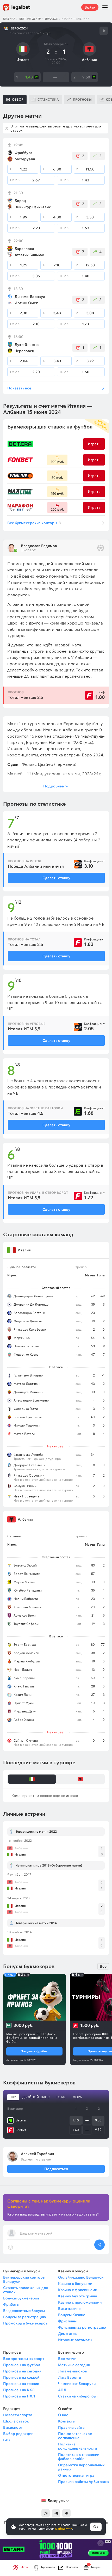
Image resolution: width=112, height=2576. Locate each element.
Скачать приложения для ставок (26, 2290)
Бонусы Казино (72, 2315)
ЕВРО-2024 (51, 19)
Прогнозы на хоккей (21, 2377)
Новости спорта (18, 2415)
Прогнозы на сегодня (22, 2371)
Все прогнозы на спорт (24, 2359)
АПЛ (62, 2390)
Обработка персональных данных (81, 2467)
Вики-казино (69, 2309)
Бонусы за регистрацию (24, 2317)
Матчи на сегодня (74, 2365)
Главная (9, 19)
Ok (96, 2527)
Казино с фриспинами (78, 2290)
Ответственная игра (76, 2475)
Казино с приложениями (80, 2302)
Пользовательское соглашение (75, 2436)
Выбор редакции (18, 2434)
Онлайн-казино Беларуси (81, 2277)
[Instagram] (46, 2513)
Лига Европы (70, 2377)
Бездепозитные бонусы (24, 2311)
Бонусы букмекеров (21, 2298)
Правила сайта (71, 2427)
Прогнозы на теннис (21, 2384)
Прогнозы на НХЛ (19, 2396)
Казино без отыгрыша (78, 2296)
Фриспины (67, 2321)
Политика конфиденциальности (77, 2446)
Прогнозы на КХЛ (19, 2390)
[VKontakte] (66, 2513)
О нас (63, 2415)
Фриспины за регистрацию (82, 2327)
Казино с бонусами (75, 2284)
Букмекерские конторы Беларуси (24, 2279)
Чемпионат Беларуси (77, 2384)
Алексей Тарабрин (37, 2154)
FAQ (7, 2440)
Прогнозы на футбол (22, 2365)
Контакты (67, 2421)
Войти (90, 7)
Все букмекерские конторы (34, 523)
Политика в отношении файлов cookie (79, 2457)
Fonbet (21, 2130)
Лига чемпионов (73, 2371)
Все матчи (67, 2359)
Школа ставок (16, 2421)
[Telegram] (56, 2513)
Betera (21, 2120)
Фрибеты (11, 2304)
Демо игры (68, 2334)
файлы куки (64, 2528)
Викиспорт (13, 2427)
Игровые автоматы (75, 2340)
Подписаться (56, 2169)
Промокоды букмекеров (25, 2323)
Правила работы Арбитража (83, 2482)
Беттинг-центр (30, 19)
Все (103, 1966)
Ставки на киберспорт (78, 2396)
